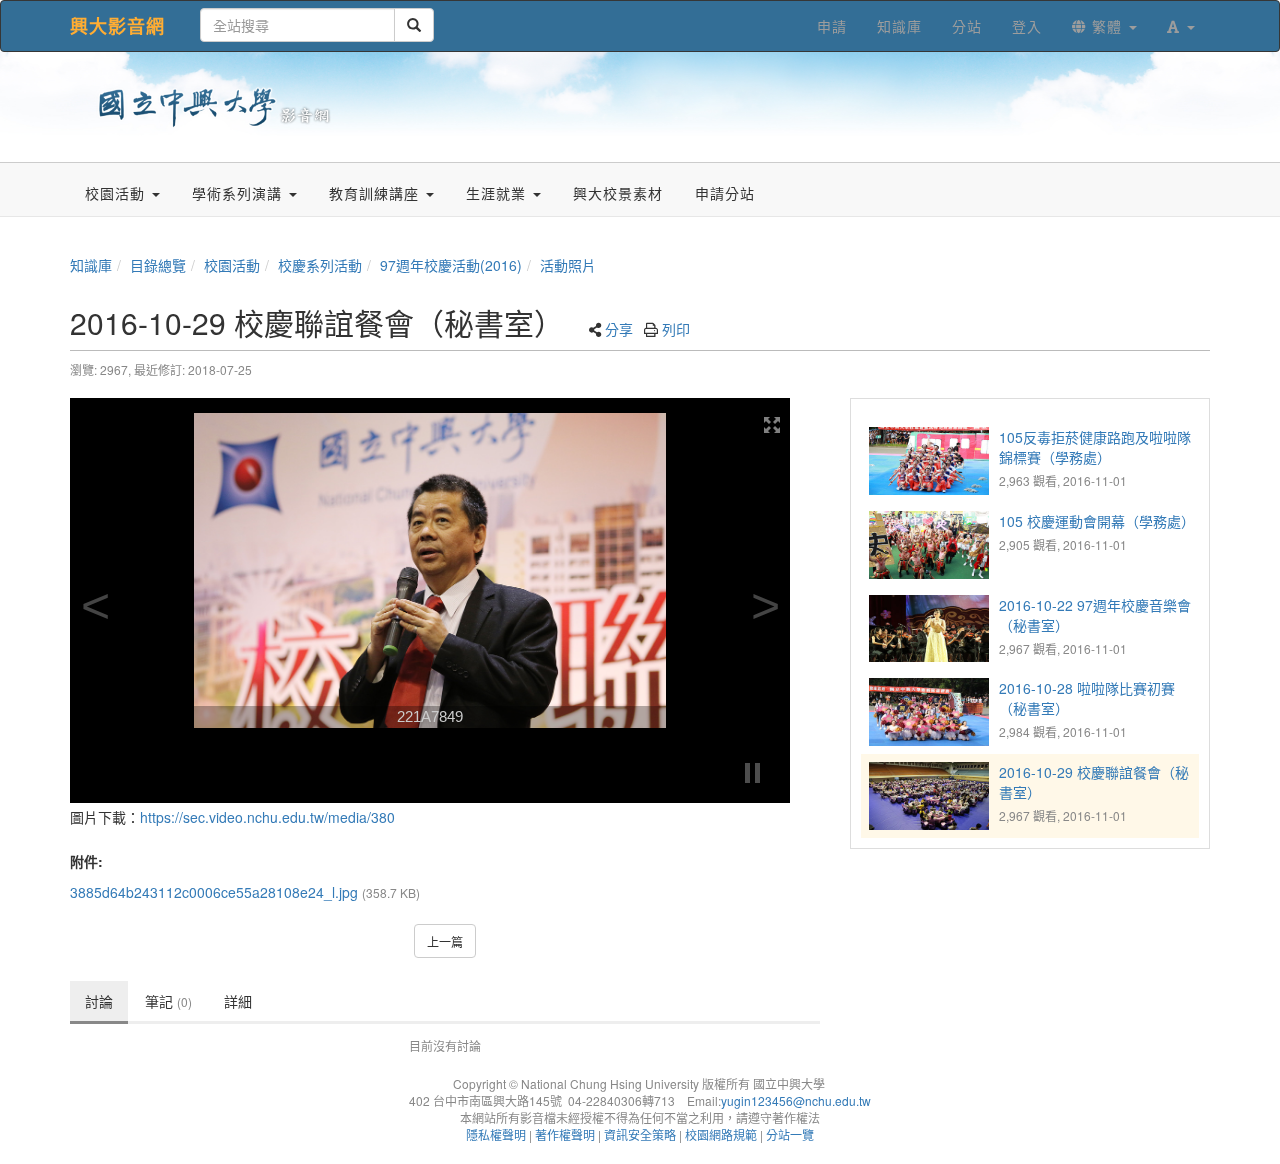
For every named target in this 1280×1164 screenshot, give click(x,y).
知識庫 (91, 265)
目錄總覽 (158, 265)
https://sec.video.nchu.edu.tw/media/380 (267, 817)
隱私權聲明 (496, 1134)
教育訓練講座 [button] (376, 193)
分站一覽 (790, 1134)
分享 (619, 329)
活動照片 (568, 265)
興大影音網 (117, 26)
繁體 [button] (1107, 26)
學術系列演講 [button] (239, 193)
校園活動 (232, 265)
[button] (1181, 26)
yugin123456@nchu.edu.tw (796, 1100)
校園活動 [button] (117, 193)
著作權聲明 (565, 1134)
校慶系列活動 (320, 265)
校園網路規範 (721, 1134)
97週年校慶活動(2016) (451, 265)
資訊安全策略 (640, 1134)
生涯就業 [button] (498, 193)
